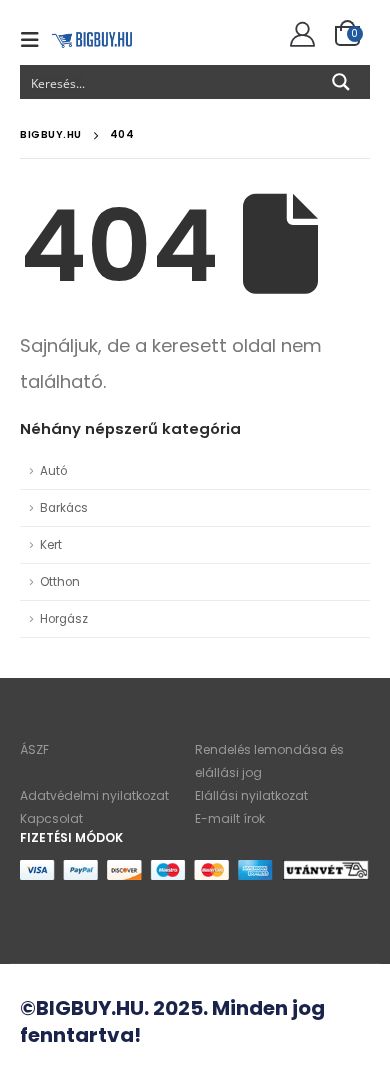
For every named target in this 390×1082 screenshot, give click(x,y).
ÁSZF (34, 749)
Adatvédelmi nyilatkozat (94, 795)
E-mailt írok (230, 818)
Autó (53, 471)
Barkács (64, 508)
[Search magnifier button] (341, 82)
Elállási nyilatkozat (251, 795)
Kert (51, 545)
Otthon (60, 582)
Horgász (64, 619)
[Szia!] (299, 35)
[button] (36, 40)
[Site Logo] (92, 39)
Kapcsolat (51, 818)
